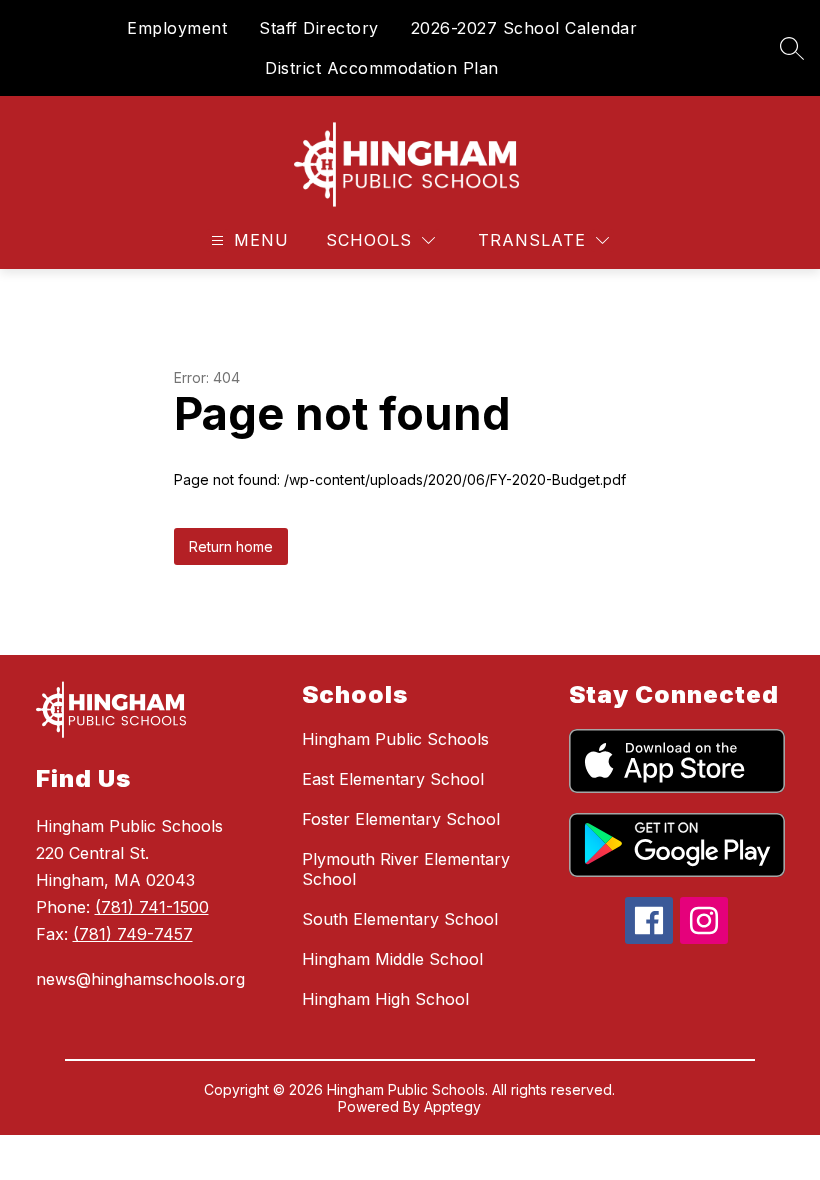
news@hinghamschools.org (140, 979)
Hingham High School (385, 999)
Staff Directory (319, 28)
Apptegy (452, 1106)
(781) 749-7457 (133, 934)
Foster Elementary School (401, 819)
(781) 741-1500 (152, 907)
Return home (231, 546)
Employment (177, 28)
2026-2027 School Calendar (524, 28)
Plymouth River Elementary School (406, 869)
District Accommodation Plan (382, 68)
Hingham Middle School (392, 959)
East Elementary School (393, 779)
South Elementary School (400, 919)
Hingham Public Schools (395, 739)
